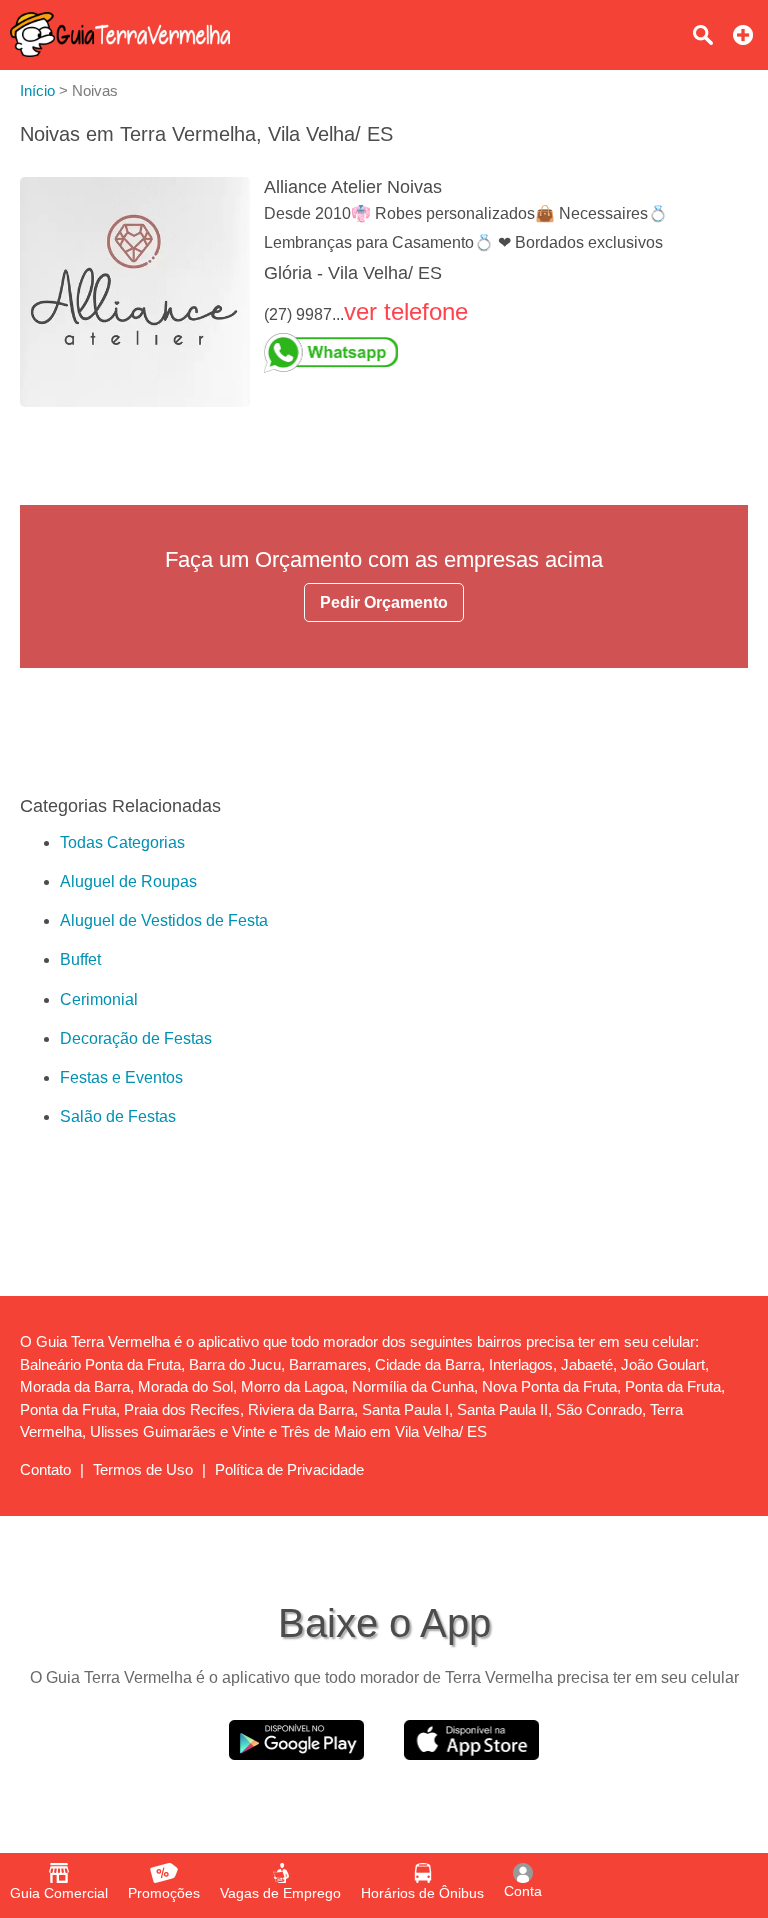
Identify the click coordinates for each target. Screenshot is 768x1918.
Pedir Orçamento (384, 602)
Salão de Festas (118, 1116)
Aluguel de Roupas (128, 881)
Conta (523, 1891)
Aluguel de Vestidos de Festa (164, 920)
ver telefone (406, 311)
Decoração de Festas (136, 1038)
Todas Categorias (122, 842)
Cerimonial (99, 999)
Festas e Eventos (121, 1077)
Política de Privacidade (289, 1469)
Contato (45, 1469)
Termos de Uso (143, 1469)
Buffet (80, 959)
